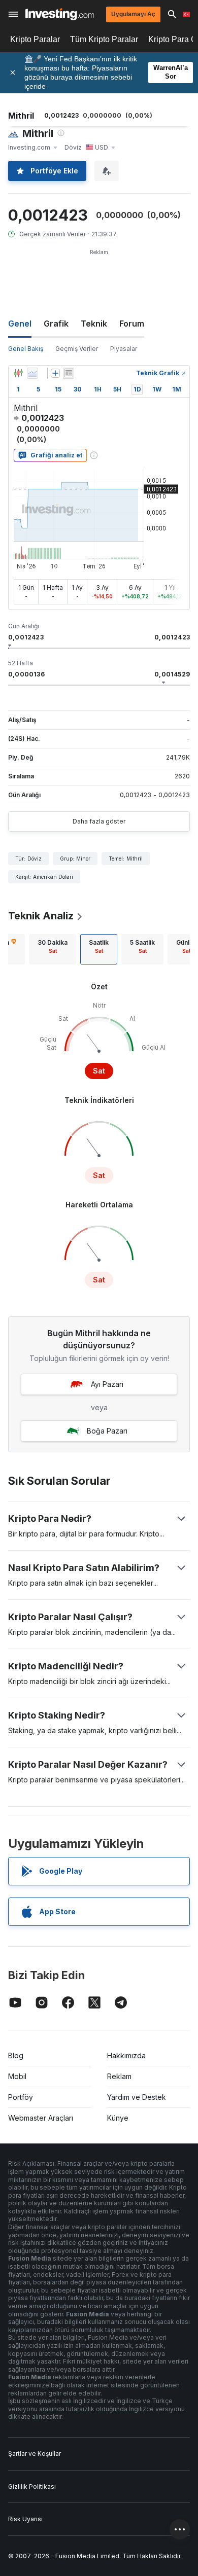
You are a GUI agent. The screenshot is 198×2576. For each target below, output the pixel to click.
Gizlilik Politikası (32, 2486)
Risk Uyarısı (25, 2519)
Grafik (56, 324)
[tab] (53, 949)
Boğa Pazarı (107, 1431)
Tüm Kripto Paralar (104, 39)
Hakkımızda (126, 2055)
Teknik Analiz (41, 916)
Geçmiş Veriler (77, 349)
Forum (132, 324)
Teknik (94, 324)
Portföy (21, 2097)
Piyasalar (124, 349)
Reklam (119, 2076)
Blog (16, 2055)
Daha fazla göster (99, 821)
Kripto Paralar (35, 39)
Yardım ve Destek (137, 2097)
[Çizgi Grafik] (32, 373)
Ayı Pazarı (107, 1384)
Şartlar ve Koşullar (35, 2454)
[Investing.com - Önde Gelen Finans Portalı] (60, 14)
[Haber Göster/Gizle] (69, 373)
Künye (118, 2118)
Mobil (17, 2076)
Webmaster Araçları (41, 2118)
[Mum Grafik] (18, 373)
